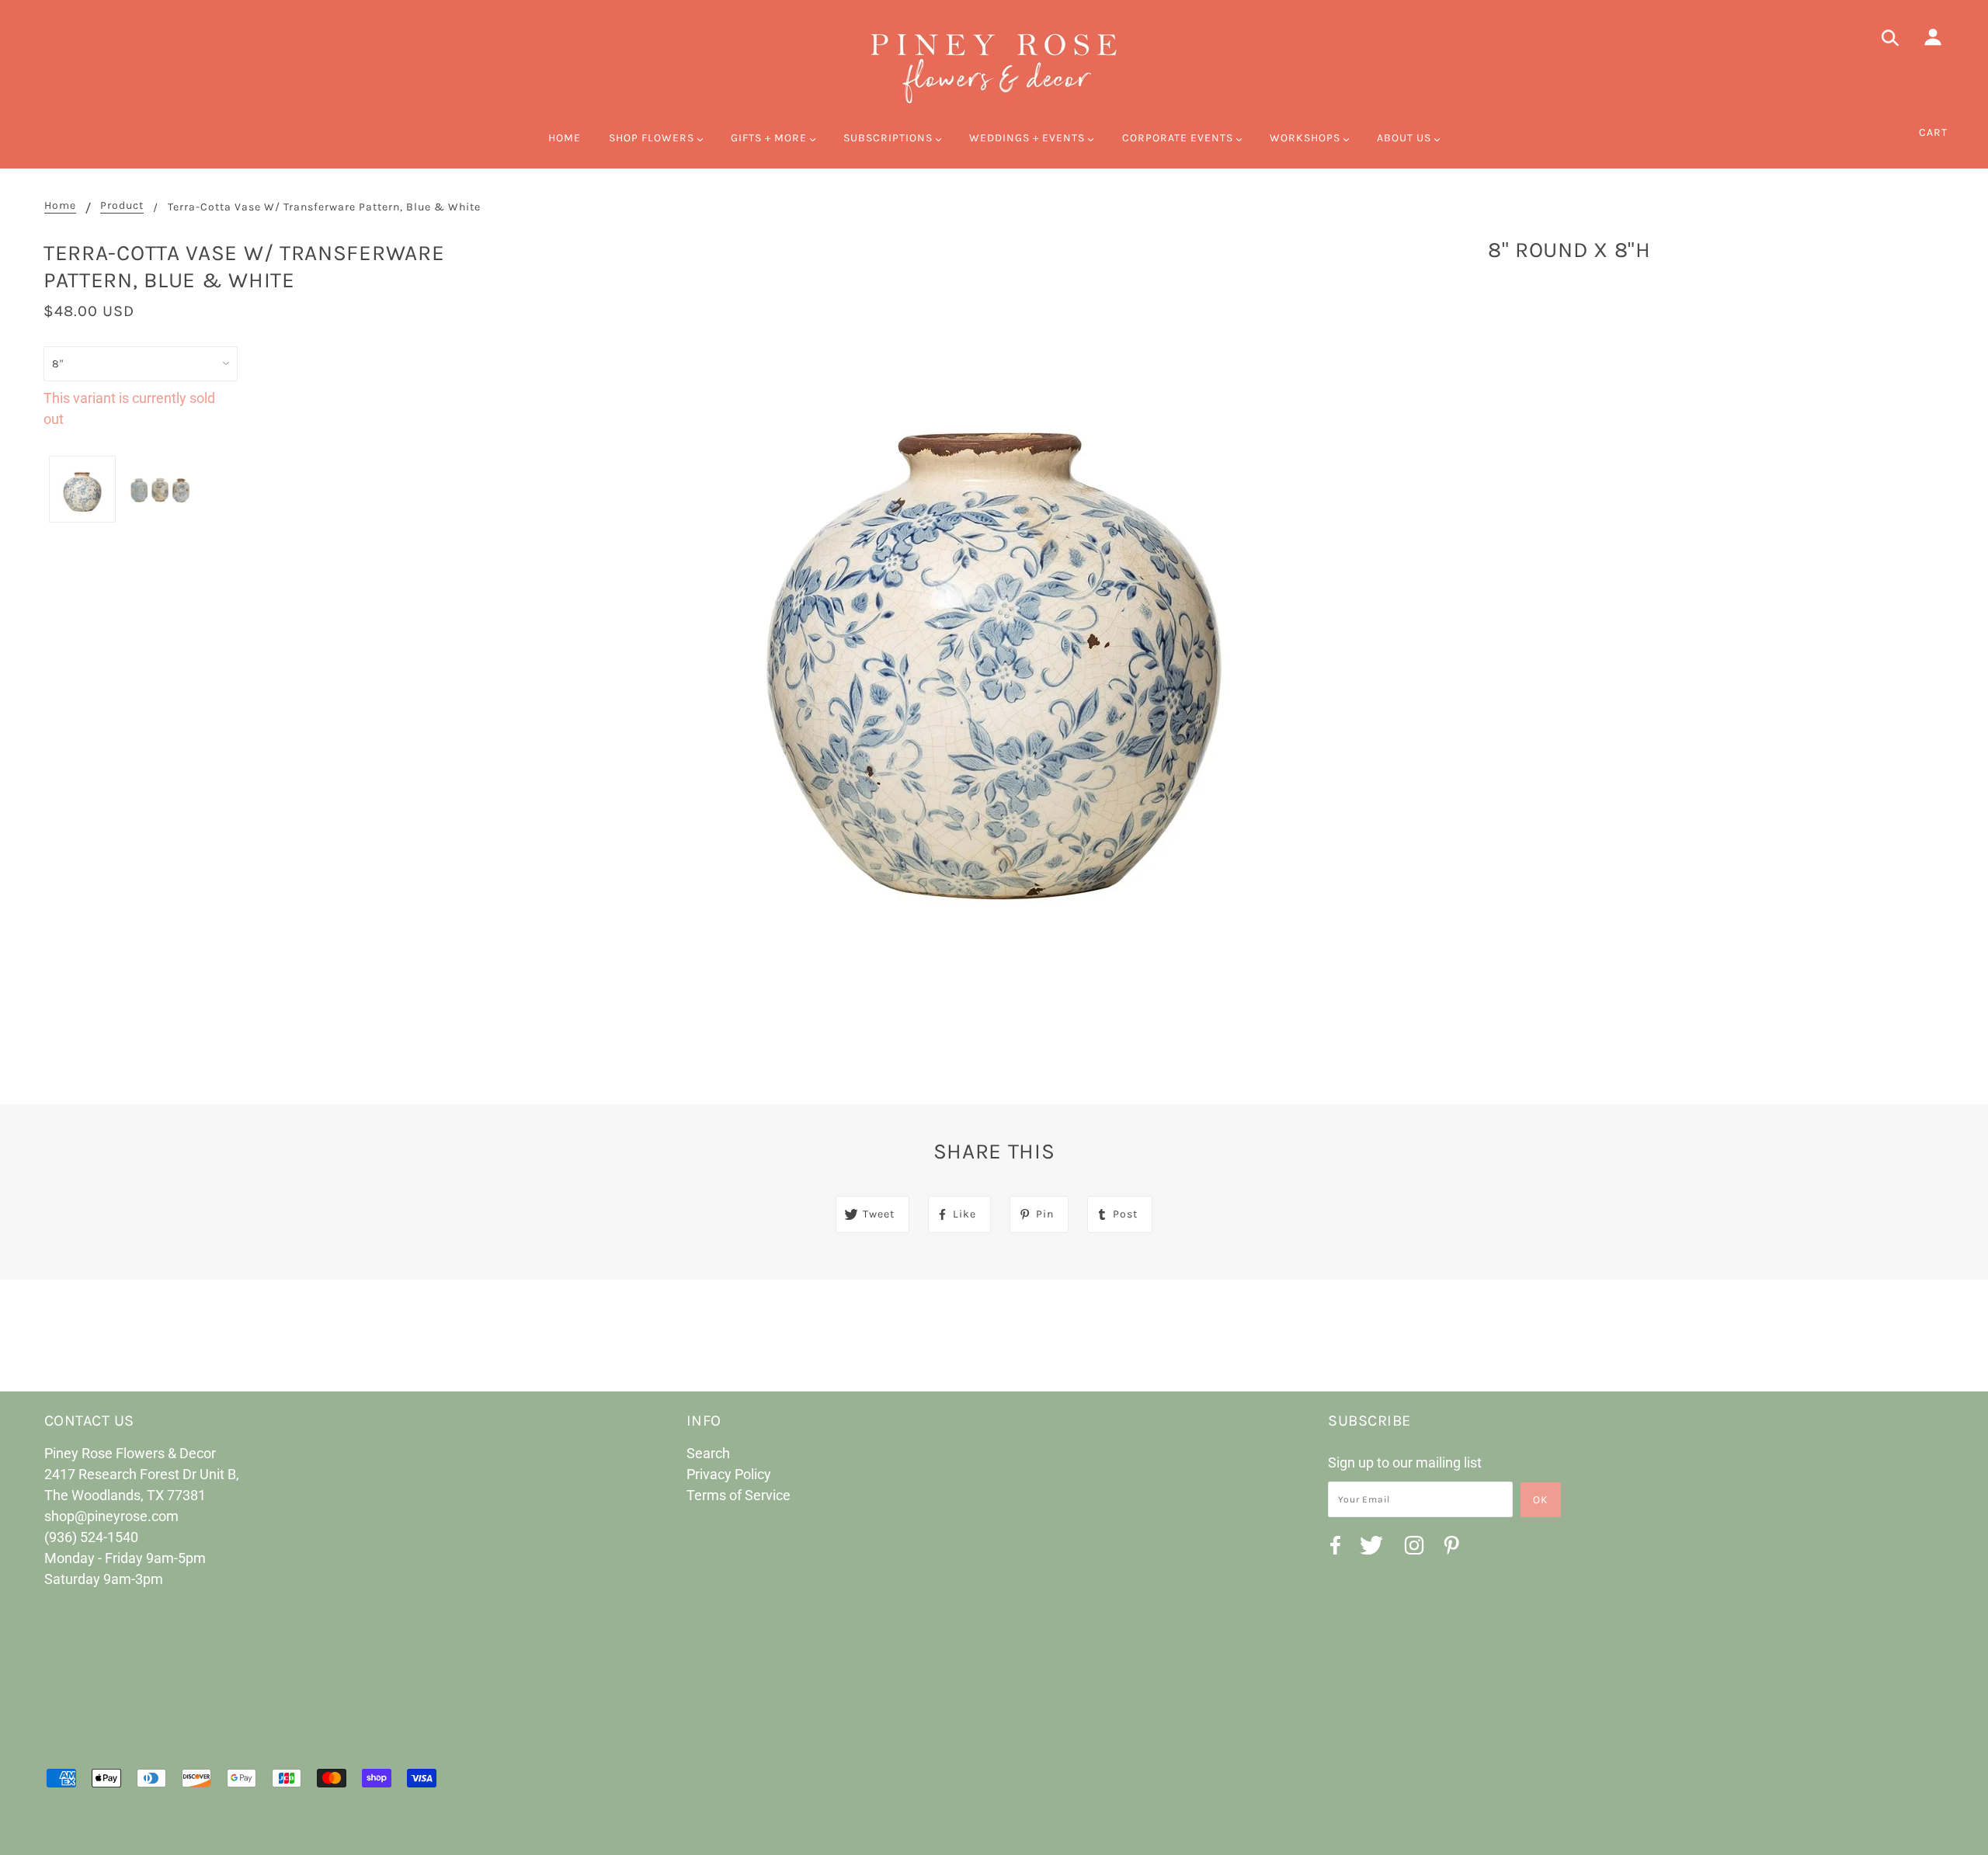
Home (60, 206)
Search (708, 1453)
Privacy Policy (729, 1474)
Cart (1933, 132)
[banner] (994, 66)
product (122, 206)
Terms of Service (739, 1495)
